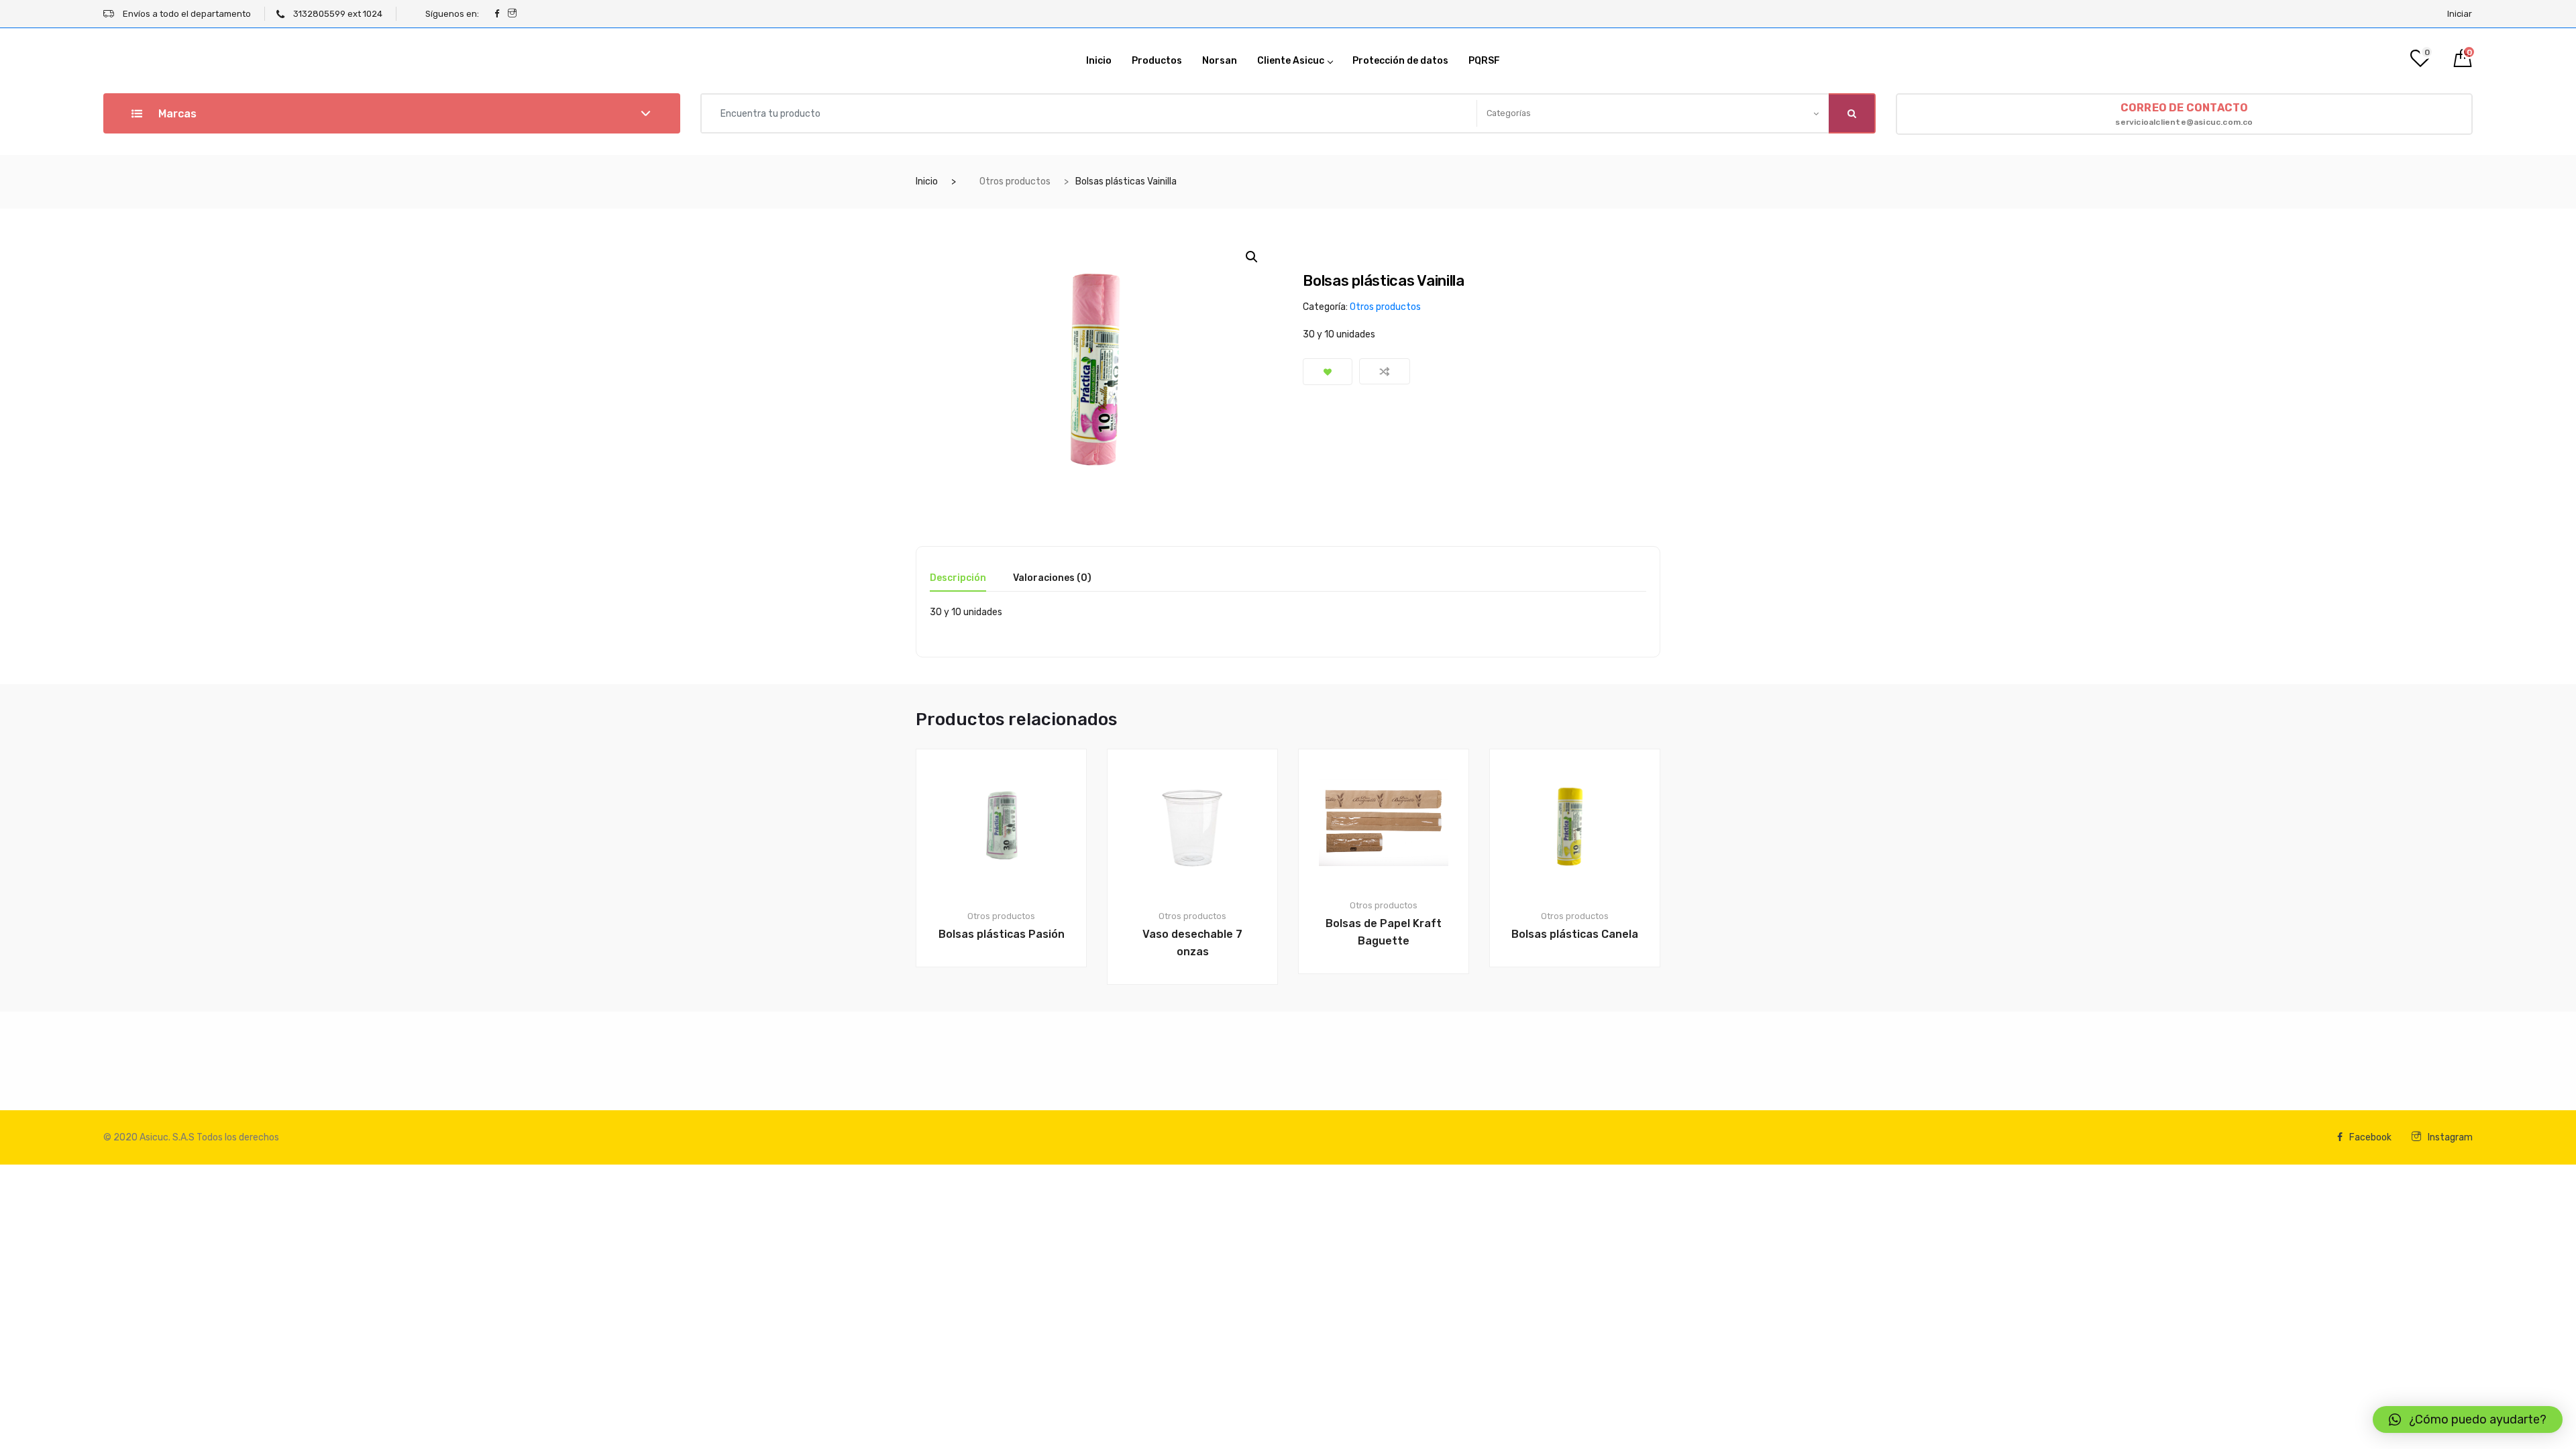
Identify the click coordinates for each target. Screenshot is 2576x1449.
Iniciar (2460, 14)
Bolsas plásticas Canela (1575, 934)
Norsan (1220, 61)
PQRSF (1484, 61)
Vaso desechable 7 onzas (1192, 943)
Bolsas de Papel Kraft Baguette (1384, 932)
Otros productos (1015, 181)
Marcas (176, 114)
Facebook (2370, 1137)
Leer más (1009, 1013)
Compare (1385, 371)
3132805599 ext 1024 (337, 14)
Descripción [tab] (958, 579)
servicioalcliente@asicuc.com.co (2184, 114)
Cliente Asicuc (1291, 61)
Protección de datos (1400, 61)
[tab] (958, 583)
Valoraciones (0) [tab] (1052, 579)
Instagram (2450, 1137)
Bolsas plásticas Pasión (1002, 934)
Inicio (1099, 61)
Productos (1157, 61)
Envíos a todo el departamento (186, 14)
